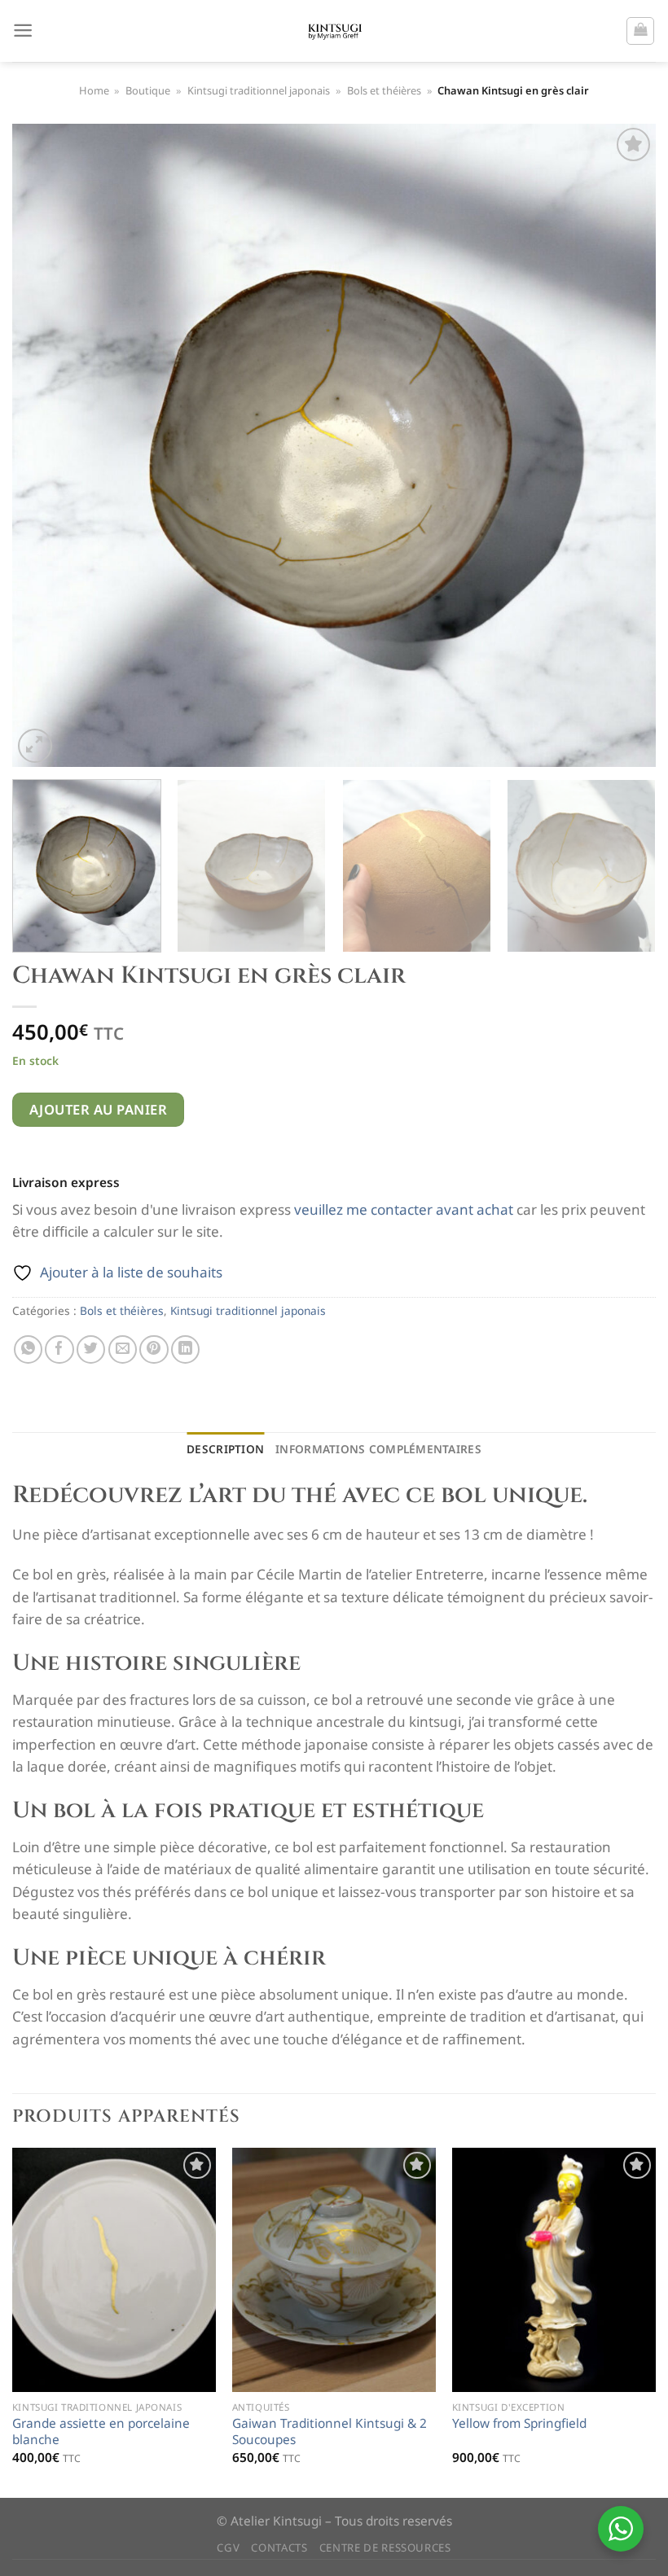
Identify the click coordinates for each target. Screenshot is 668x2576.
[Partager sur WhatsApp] (28, 1349)
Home (94, 90)
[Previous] (46, 445)
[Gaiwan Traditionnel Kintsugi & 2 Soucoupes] (334, 2270)
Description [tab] (225, 1449)
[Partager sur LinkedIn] (185, 1349)
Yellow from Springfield (519, 2424)
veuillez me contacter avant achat (404, 1209)
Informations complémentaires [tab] (378, 1449)
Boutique (148, 90)
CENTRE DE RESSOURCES (385, 2548)
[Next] (622, 445)
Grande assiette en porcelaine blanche (101, 2432)
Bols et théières (384, 90)
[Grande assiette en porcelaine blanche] (114, 2270)
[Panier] (640, 31)
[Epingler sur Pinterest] (154, 1349)
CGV (228, 2548)
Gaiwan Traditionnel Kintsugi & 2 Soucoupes (330, 2432)
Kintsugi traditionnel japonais (259, 90)
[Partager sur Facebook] (59, 1349)
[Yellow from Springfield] (554, 2270)
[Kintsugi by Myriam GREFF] (334, 31)
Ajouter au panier (98, 1109)
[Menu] (23, 31)
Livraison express (66, 1183)
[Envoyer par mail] (123, 1349)
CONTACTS (279, 2548)
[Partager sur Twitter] (91, 1349)
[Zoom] (35, 746)
